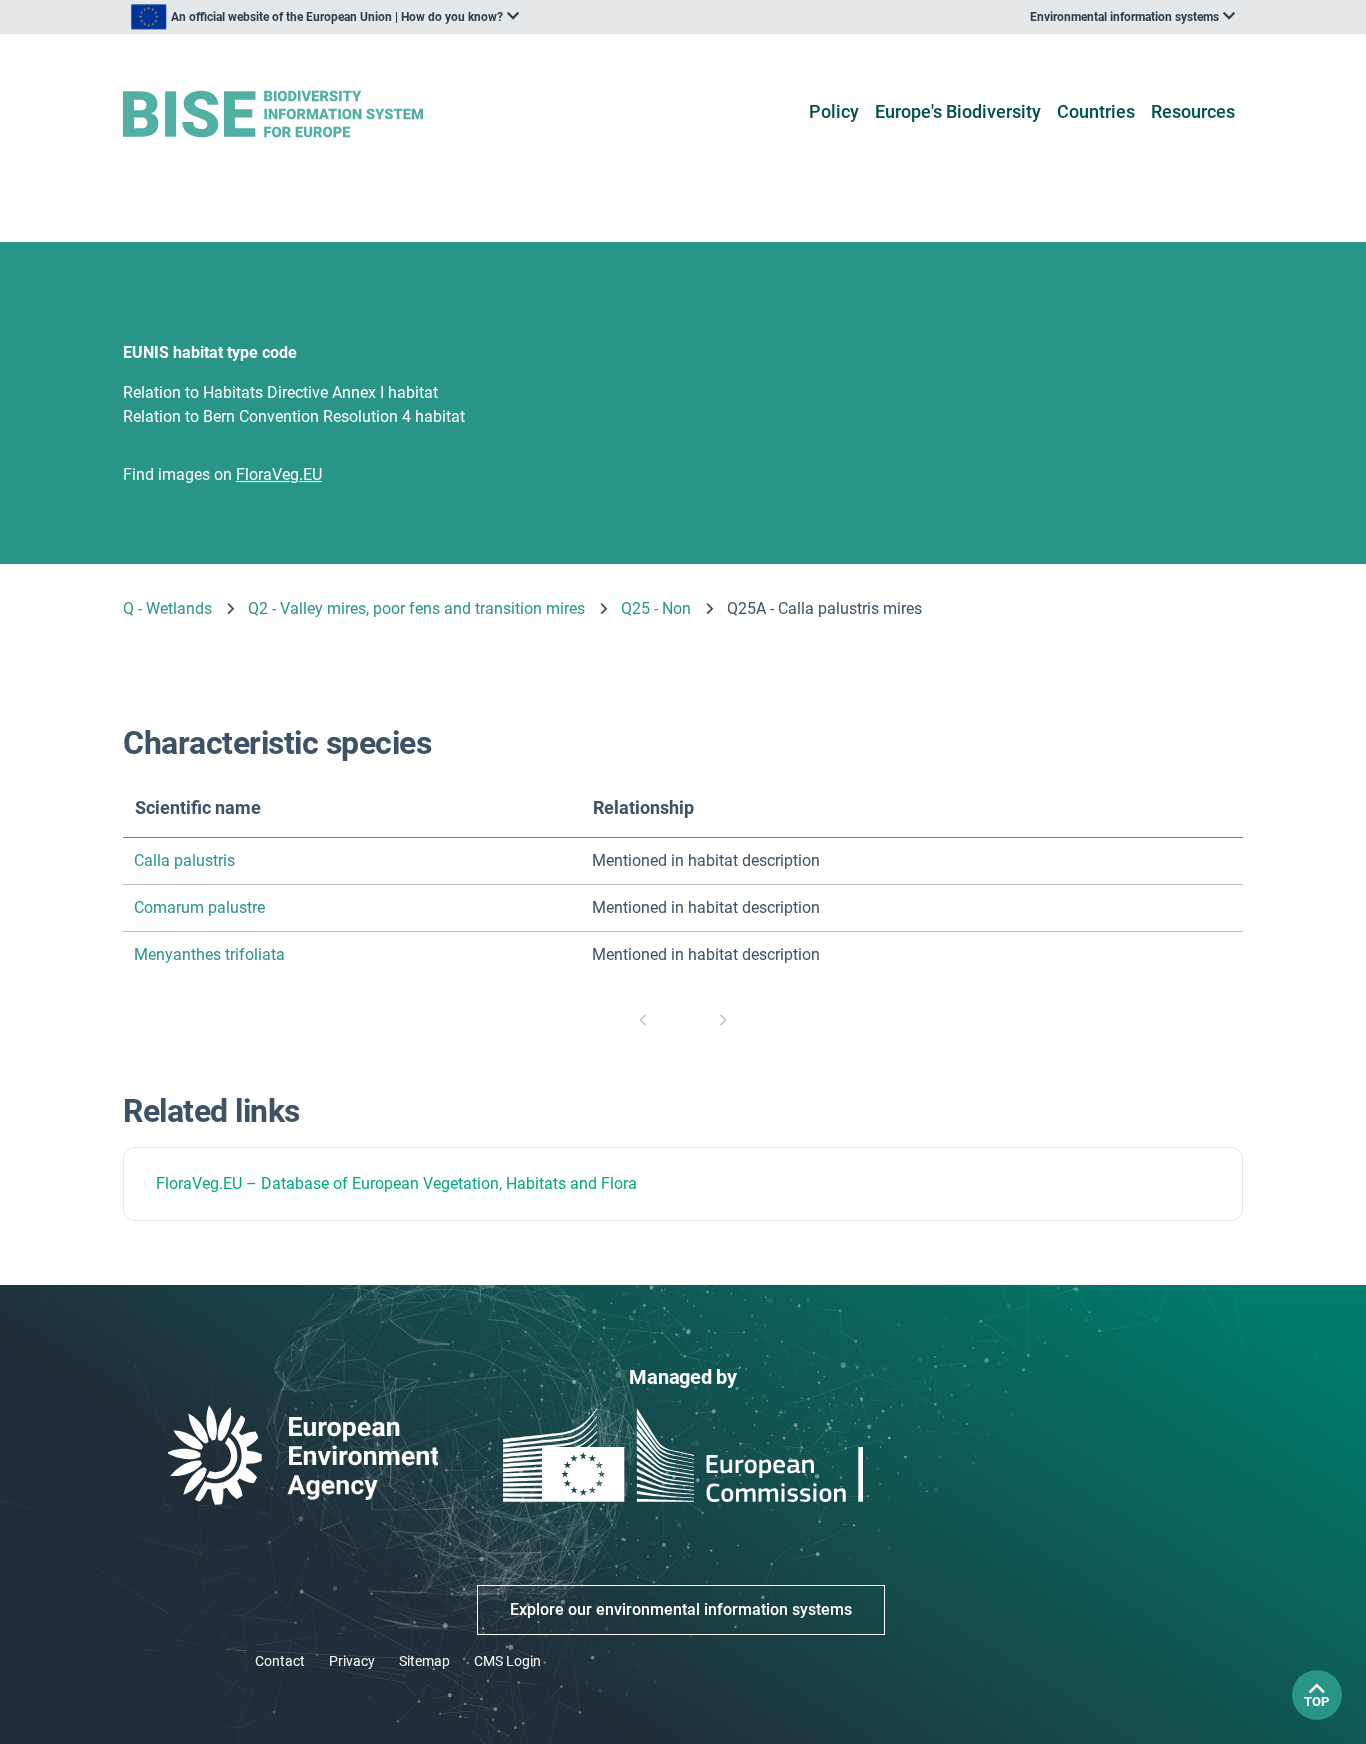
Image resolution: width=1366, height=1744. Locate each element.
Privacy (352, 1661)
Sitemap (424, 1661)
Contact (280, 1661)
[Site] (304, 114)
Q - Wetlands (167, 608)
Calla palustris (184, 860)
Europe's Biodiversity (958, 111)
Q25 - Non (656, 608)
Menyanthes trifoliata (209, 954)
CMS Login (507, 1661)
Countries (1096, 111)
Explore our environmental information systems (681, 1609)
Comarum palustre (199, 907)
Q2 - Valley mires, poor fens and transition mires (416, 608)
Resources (1193, 111)
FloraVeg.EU (199, 1183)
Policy (834, 111)
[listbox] (325, 17)
